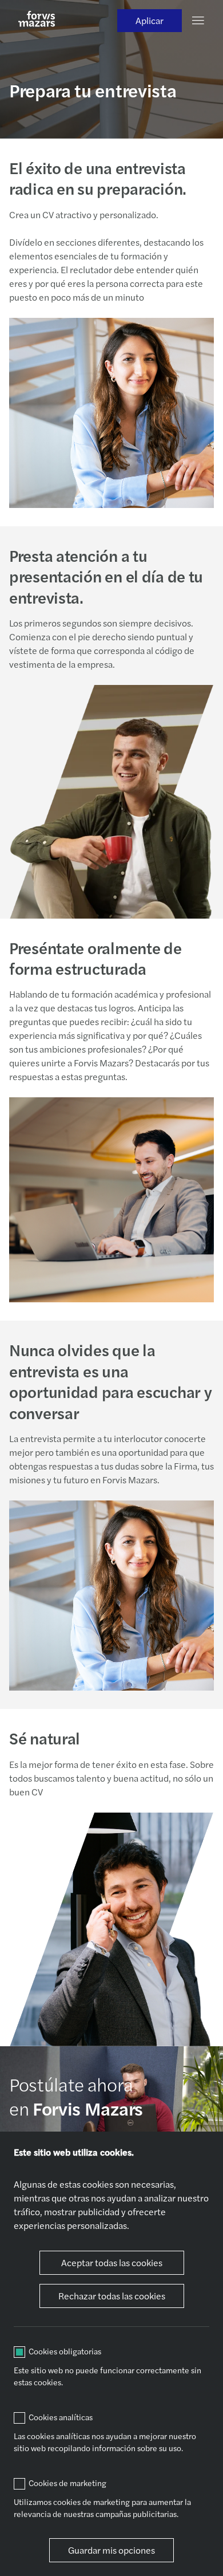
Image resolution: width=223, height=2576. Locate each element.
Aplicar (150, 20)
